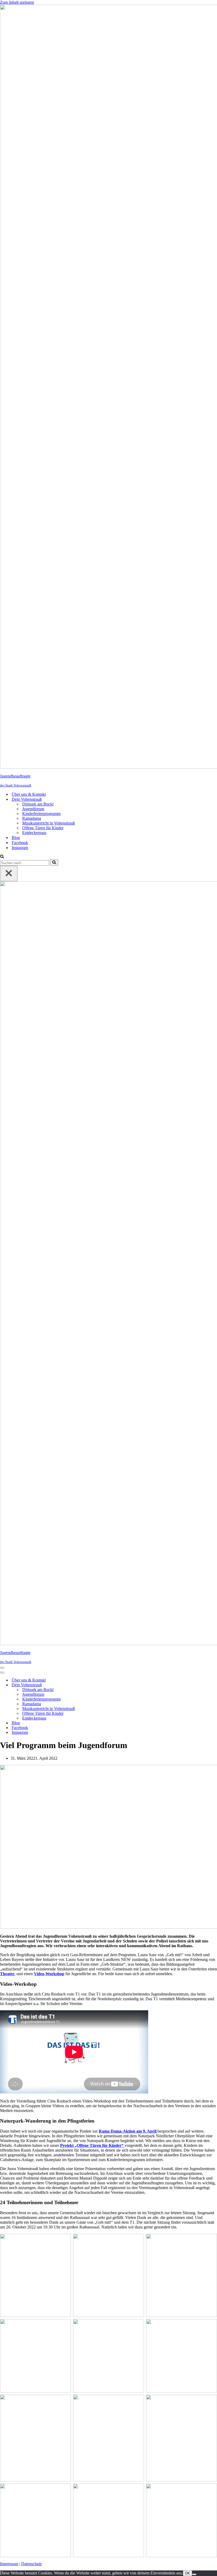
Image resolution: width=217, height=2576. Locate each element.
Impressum (9, 2564)
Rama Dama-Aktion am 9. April (128, 2131)
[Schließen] (9, 874)
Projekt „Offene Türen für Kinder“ (92, 2145)
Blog (16, 838)
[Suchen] (2, 857)
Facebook (20, 843)
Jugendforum (33, 809)
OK (187, 2573)
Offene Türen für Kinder (43, 828)
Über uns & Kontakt (29, 794)
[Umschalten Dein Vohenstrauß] (93, 1685)
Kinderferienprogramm (41, 814)
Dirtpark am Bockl (38, 804)
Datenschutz (31, 2564)
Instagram (20, 848)
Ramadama (32, 818)
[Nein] (194, 2574)
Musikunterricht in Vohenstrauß (49, 823)
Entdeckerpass (34, 833)
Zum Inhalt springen (17, 2)
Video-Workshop (49, 1974)
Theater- (8, 1974)
